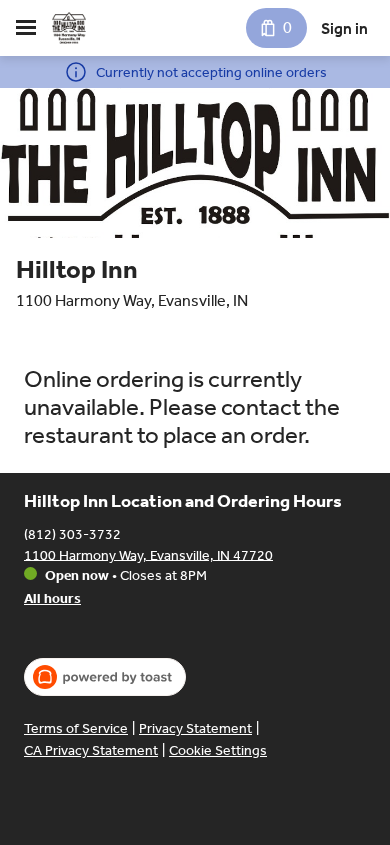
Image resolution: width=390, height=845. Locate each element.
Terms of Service (76, 728)
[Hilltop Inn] (69, 28)
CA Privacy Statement (91, 750)
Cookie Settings (218, 750)
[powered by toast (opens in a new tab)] (105, 677)
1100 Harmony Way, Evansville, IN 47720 (148, 554)
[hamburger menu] (26, 28)
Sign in (344, 28)
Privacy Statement (195, 728)
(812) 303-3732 (72, 533)
